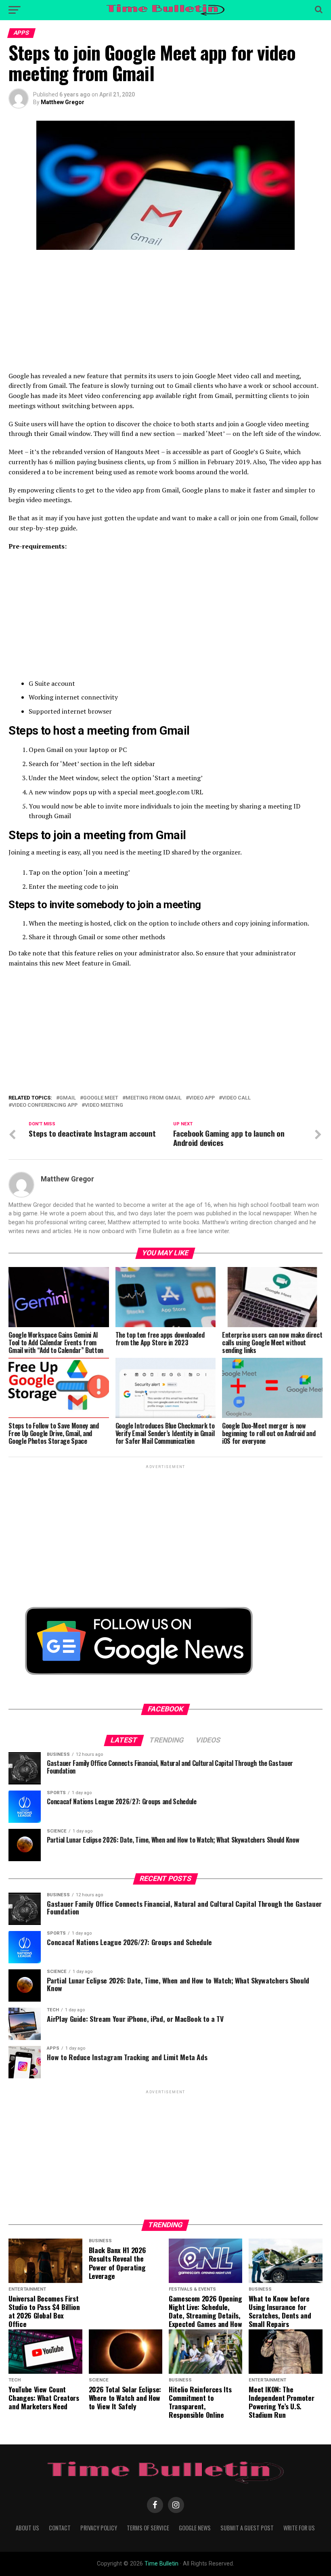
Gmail (68, 1098)
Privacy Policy (99, 2528)
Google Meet (101, 1098)
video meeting (104, 1105)
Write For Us (299, 2528)
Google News (195, 2528)
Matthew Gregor (63, 102)
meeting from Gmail (154, 1098)
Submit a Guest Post (247, 2528)
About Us (27, 2528)
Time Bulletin (161, 2564)
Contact (60, 2528)
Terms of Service (148, 2528)
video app (202, 1098)
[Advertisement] (165, 314)
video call (236, 1098)
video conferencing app (45, 1105)
